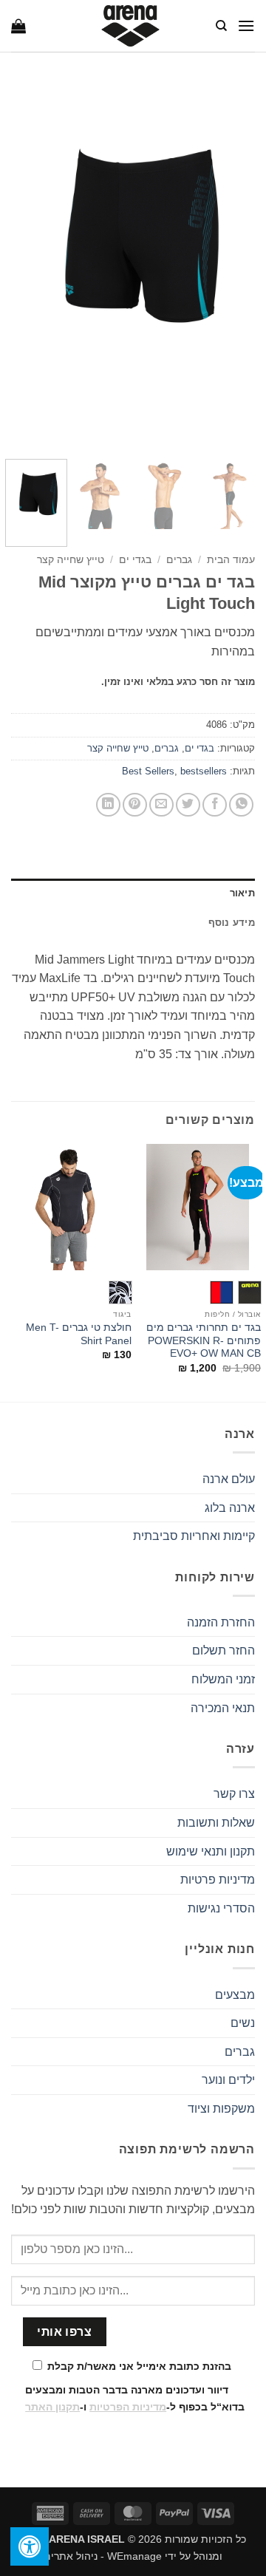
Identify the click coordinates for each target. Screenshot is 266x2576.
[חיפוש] (221, 26)
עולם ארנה (229, 1479)
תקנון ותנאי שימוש (211, 1851)
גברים (179, 560)
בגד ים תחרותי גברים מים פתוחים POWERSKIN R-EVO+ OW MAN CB (204, 1340)
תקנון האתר (52, 2407)
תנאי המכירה (223, 1708)
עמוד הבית (231, 560)
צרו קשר (234, 1794)
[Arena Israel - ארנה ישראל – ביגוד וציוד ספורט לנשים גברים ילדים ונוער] (130, 26)
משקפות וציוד (221, 2109)
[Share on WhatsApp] (241, 805)
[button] (246, 25)
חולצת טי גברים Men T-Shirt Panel (79, 1334)
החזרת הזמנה (221, 1622)
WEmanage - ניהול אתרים (103, 2556)
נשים (243, 2023)
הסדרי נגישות (221, 1908)
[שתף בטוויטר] (188, 805)
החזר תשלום (224, 1650)
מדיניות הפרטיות (128, 2407)
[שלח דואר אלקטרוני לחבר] (161, 805)
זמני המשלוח (223, 1679)
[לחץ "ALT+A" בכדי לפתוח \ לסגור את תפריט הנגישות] (30, 2546)
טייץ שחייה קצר (71, 560)
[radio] (250, 1292)
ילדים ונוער (228, 2080)
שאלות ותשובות (216, 1823)
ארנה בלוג (230, 1508)
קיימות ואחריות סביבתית (194, 1536)
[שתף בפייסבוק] (215, 805)
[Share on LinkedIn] (108, 805)
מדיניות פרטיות (218, 1880)
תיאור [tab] (242, 893)
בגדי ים (135, 560)
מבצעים (235, 1995)
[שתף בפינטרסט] (135, 805)
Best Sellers (148, 771)
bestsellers (204, 771)
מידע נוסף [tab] (232, 923)
